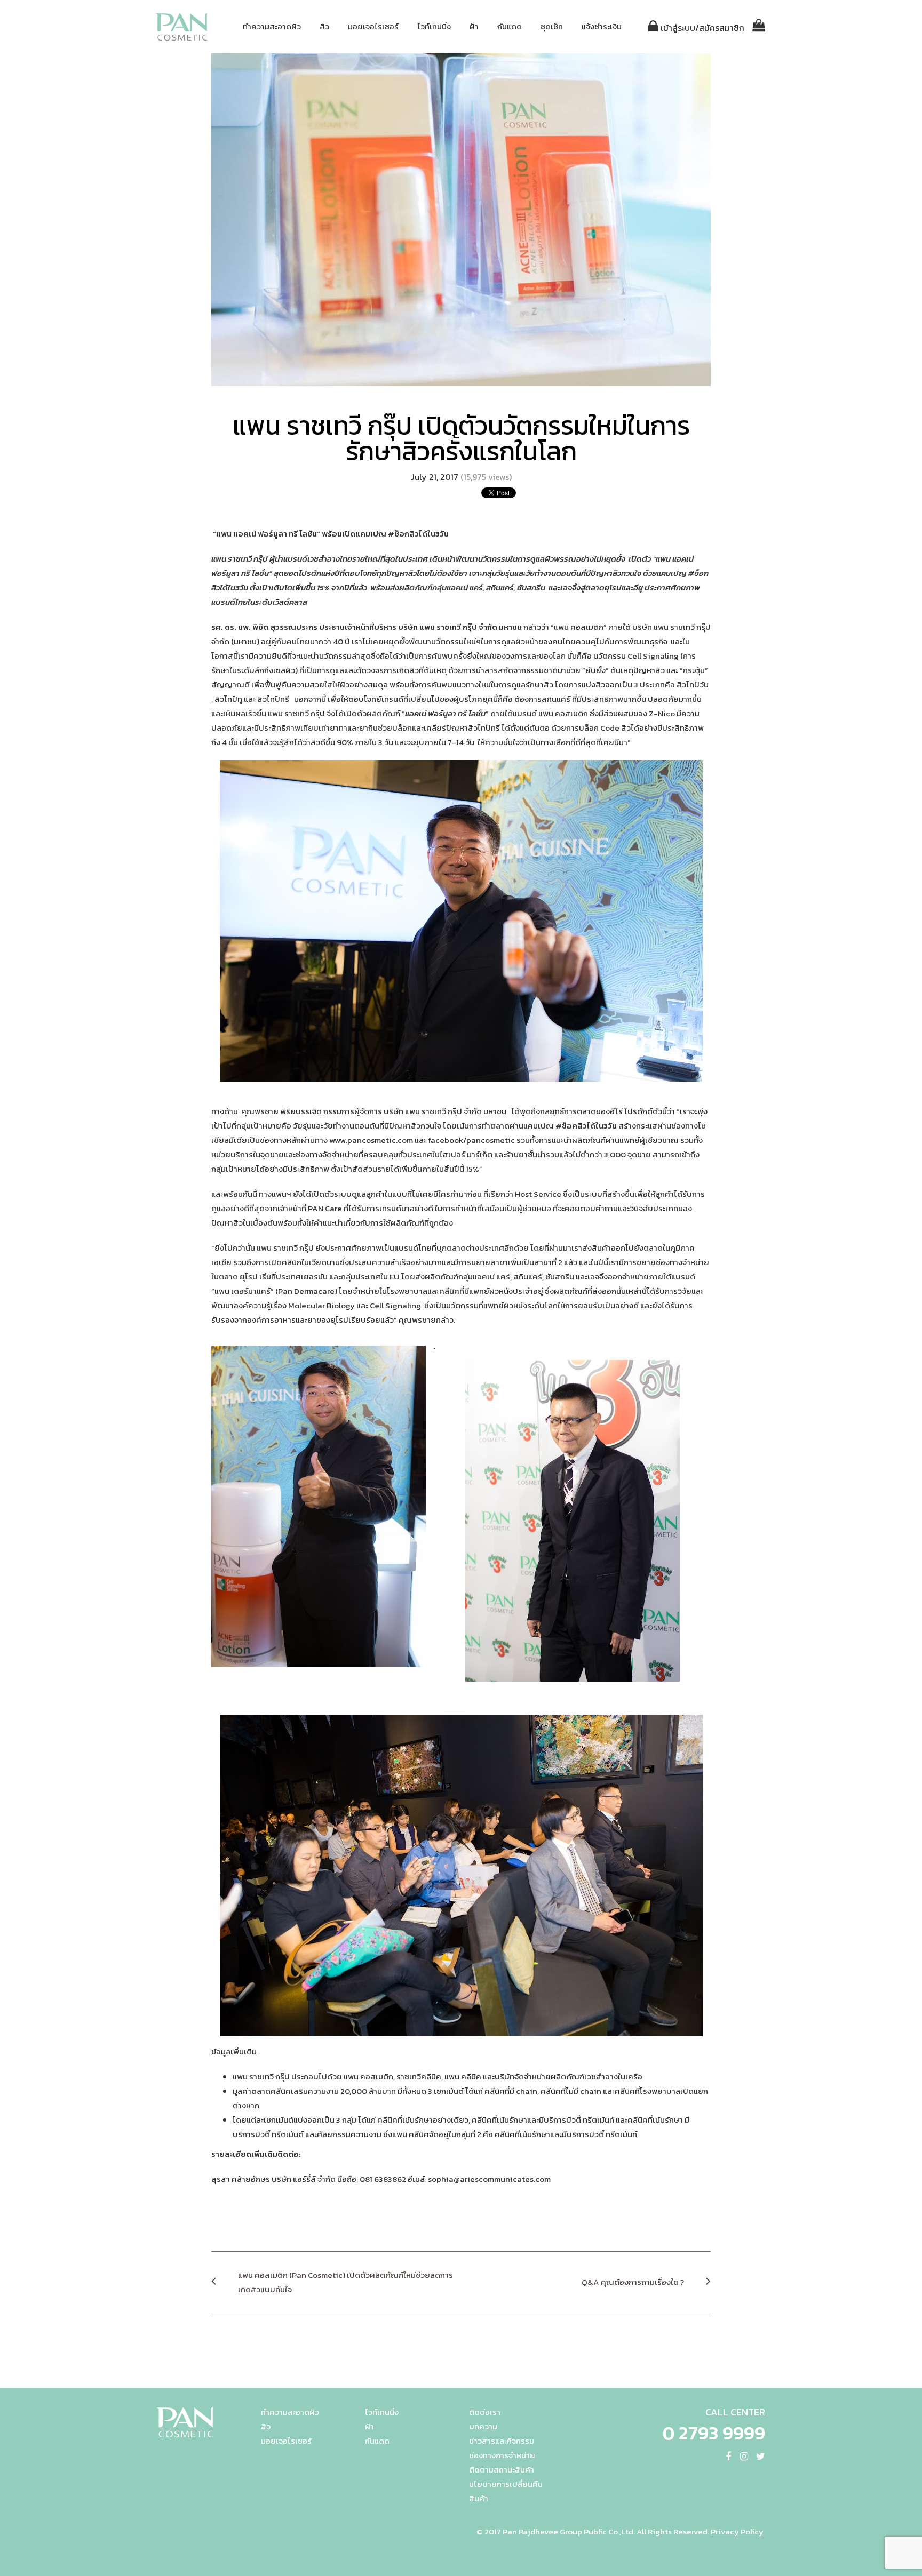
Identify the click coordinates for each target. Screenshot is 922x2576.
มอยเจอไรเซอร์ (373, 26)
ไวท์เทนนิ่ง (434, 26)
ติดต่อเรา (485, 2412)
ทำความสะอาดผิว (272, 26)
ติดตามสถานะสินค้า (502, 2470)
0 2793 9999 (714, 2433)
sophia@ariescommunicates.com (489, 2179)
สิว (324, 26)
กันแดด (510, 26)
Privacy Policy (737, 2531)
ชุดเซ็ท (552, 26)
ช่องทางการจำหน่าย (502, 2455)
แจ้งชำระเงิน (602, 26)
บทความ (483, 2426)
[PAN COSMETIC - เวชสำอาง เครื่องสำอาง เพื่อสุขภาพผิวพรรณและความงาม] (182, 27)
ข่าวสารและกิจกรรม (502, 2441)
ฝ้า (474, 26)
